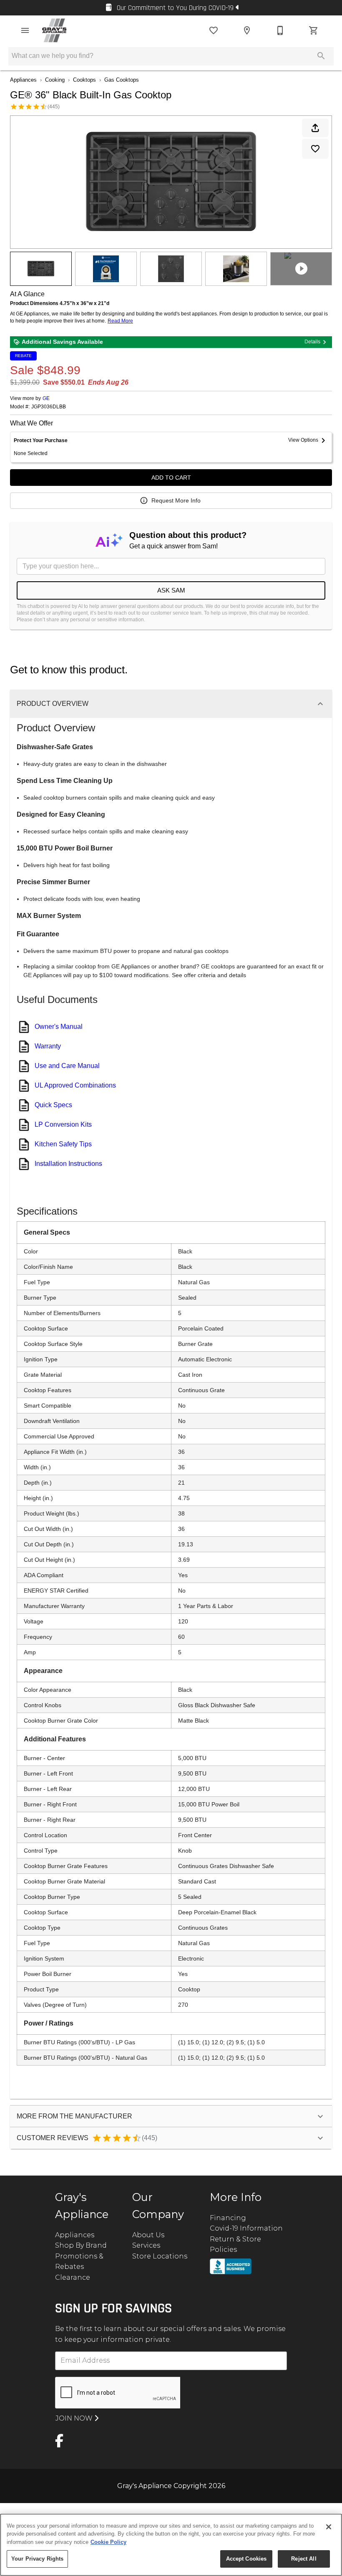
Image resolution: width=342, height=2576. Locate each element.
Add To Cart (171, 478)
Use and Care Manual (67, 1066)
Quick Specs (53, 1105)
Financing (228, 2218)
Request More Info (176, 500)
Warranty (48, 1046)
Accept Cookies (246, 2559)
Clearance (73, 2277)
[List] (214, 30)
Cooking (55, 80)
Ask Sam (171, 590)
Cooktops (84, 80)
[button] (25, 30)
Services (146, 2245)
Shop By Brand (81, 2245)
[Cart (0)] (314, 30)
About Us (148, 2235)
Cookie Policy (108, 2542)
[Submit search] (321, 56)
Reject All (304, 2559)
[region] (171, 2545)
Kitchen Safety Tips (63, 1144)
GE (46, 398)
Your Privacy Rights (37, 2559)
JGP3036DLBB (49, 407)
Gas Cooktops (122, 80)
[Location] (247, 30)
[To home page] (54, 30)
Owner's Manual (59, 1027)
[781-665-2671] (280, 30)
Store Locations (160, 2256)
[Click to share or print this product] (315, 128)
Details (312, 342)
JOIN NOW (75, 2418)
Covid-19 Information (246, 2228)
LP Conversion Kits (63, 1124)
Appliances (23, 80)
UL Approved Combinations (75, 1085)
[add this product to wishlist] (315, 149)
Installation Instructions (68, 1164)
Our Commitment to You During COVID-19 (175, 8)
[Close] (329, 2527)
